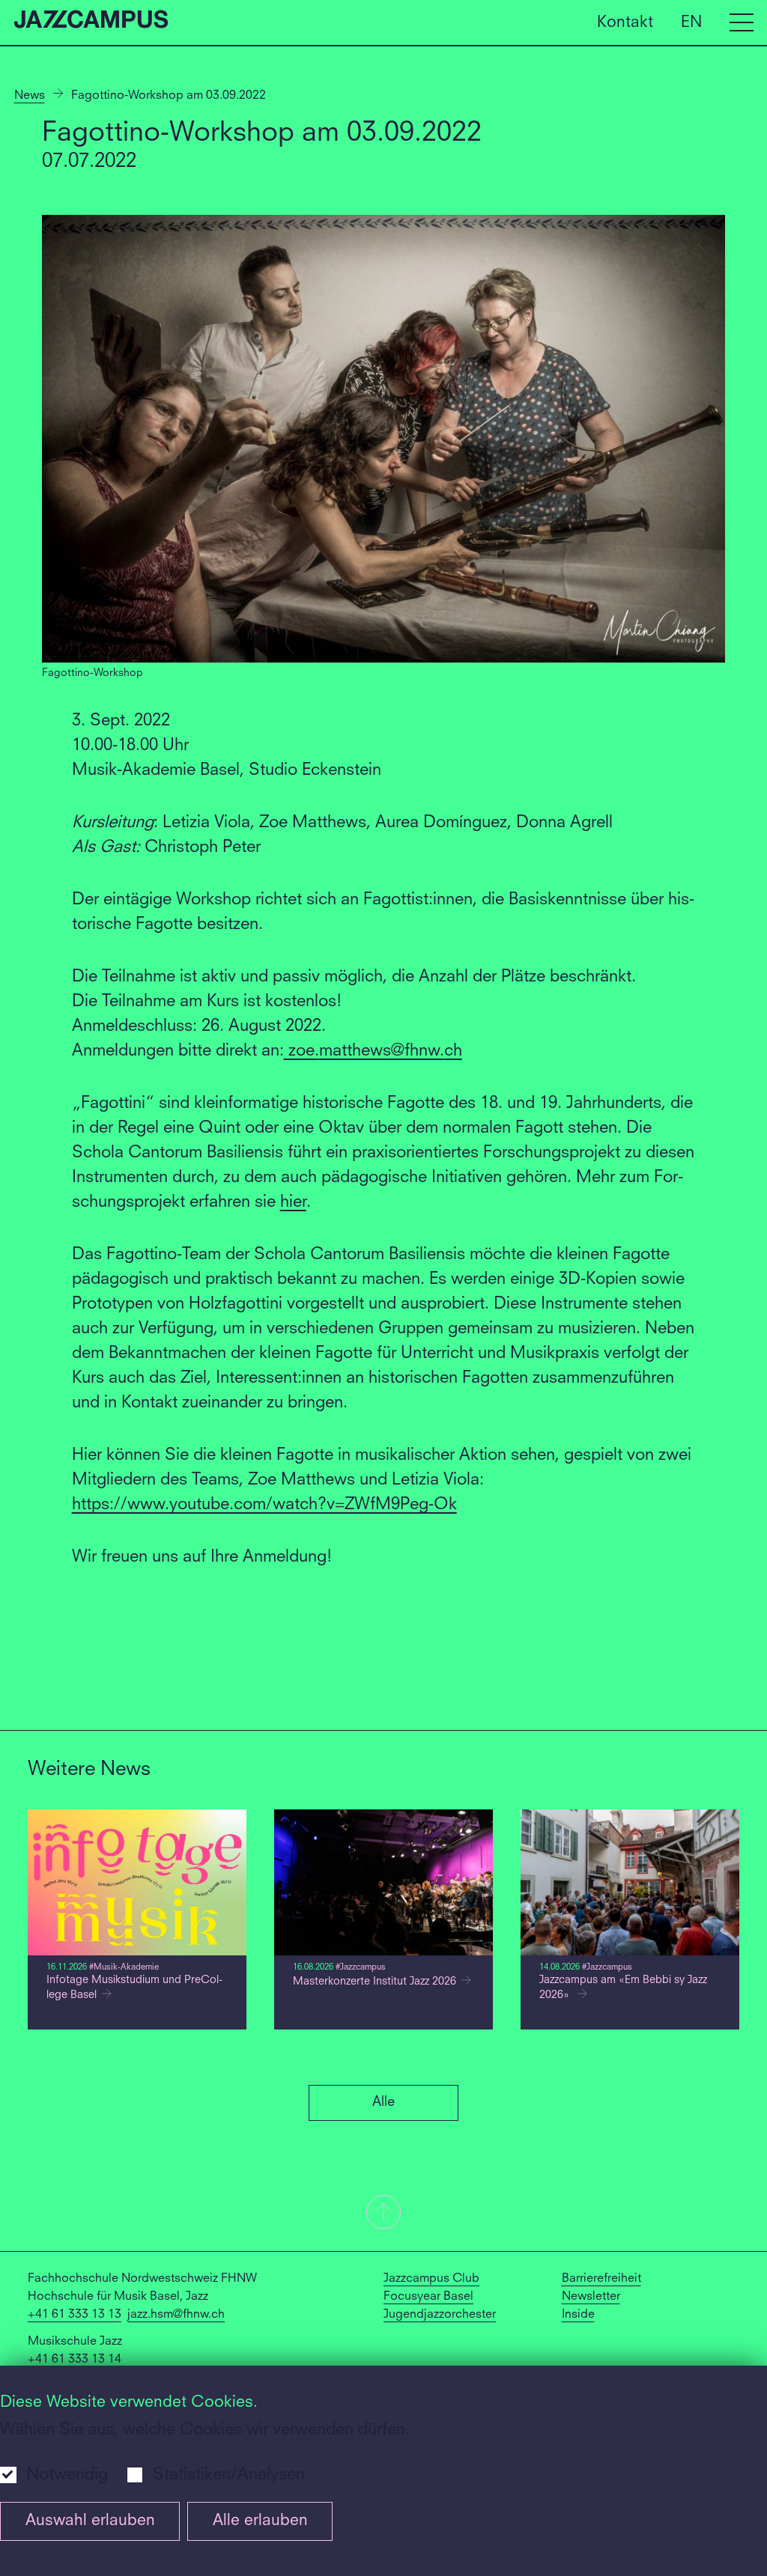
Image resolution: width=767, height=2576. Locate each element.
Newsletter (591, 2297)
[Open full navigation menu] (742, 22)
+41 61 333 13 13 (75, 2315)
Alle (383, 2102)
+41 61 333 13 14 (75, 2360)
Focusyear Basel (428, 2297)
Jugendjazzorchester (440, 2315)
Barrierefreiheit (601, 2279)
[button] (383, 2214)
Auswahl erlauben (90, 2521)
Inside (578, 2315)
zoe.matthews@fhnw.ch (373, 1051)
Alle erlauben (260, 2521)
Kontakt (625, 22)
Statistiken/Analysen (229, 2475)
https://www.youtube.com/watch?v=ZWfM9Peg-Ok (264, 1505)
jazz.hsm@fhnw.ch (176, 2315)
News (30, 96)
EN (691, 22)
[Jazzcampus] (91, 22)
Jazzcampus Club (431, 2279)
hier (293, 1202)
